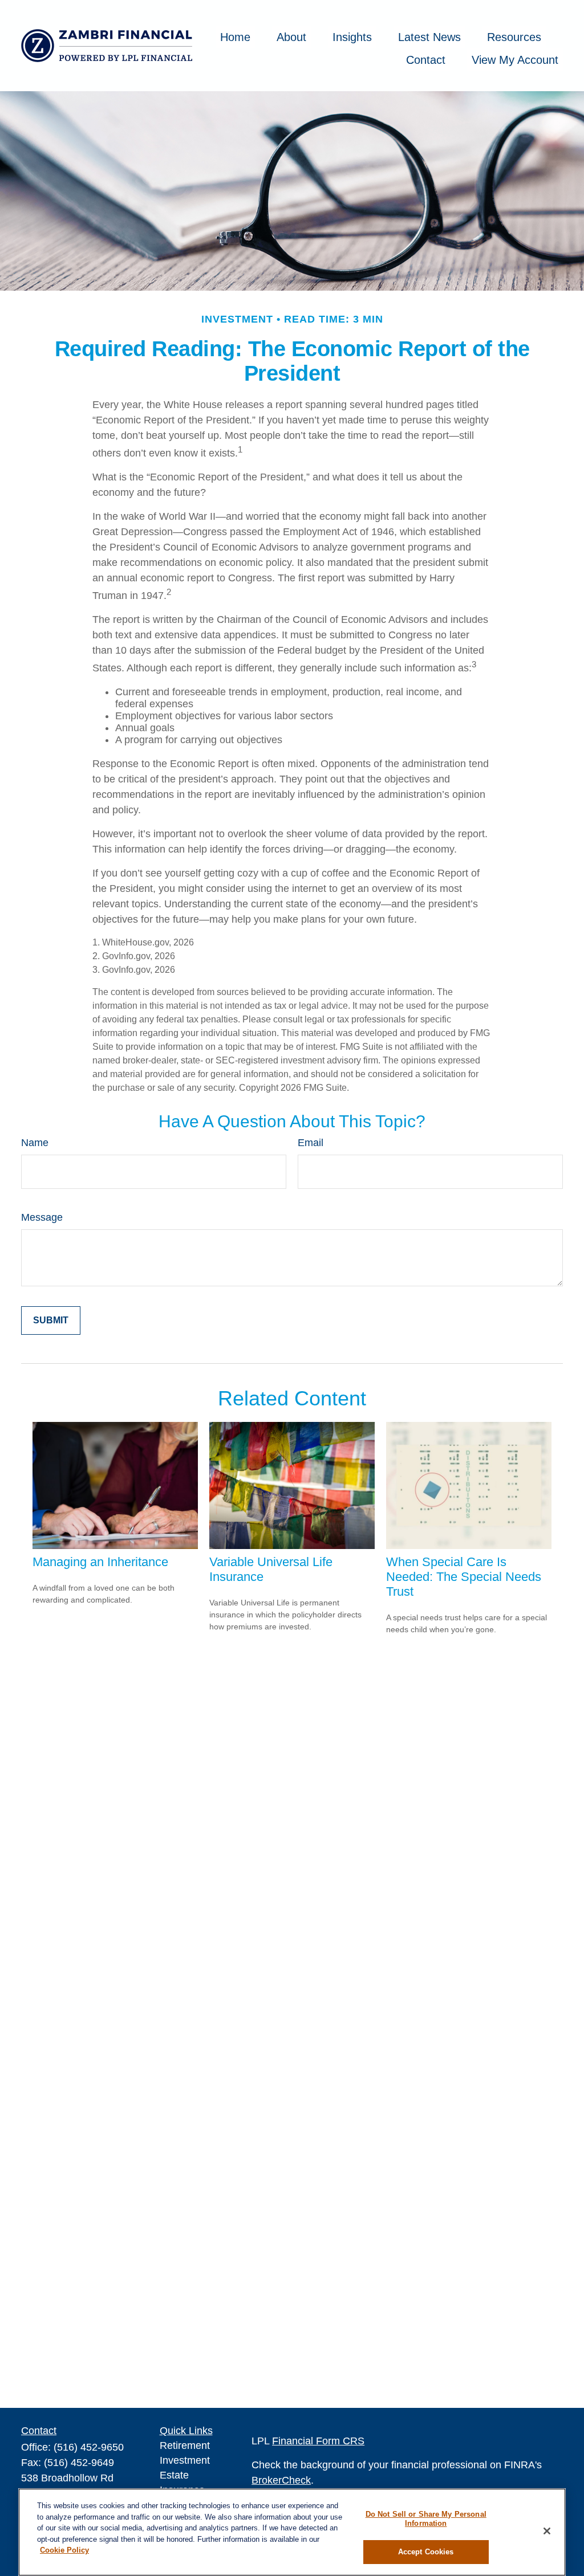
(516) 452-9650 (89, 2447)
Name (35, 1143)
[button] (235, 37)
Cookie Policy (64, 2550)
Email (311, 1143)
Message (42, 1217)
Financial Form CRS (318, 2441)
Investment (185, 2460)
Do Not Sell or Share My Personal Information (426, 2519)
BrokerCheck (281, 2480)
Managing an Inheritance (100, 1562)
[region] (292, 2532)
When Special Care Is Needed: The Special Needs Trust (464, 1577)
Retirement (185, 2445)
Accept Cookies (426, 2552)
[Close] (547, 2531)
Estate (174, 2475)
